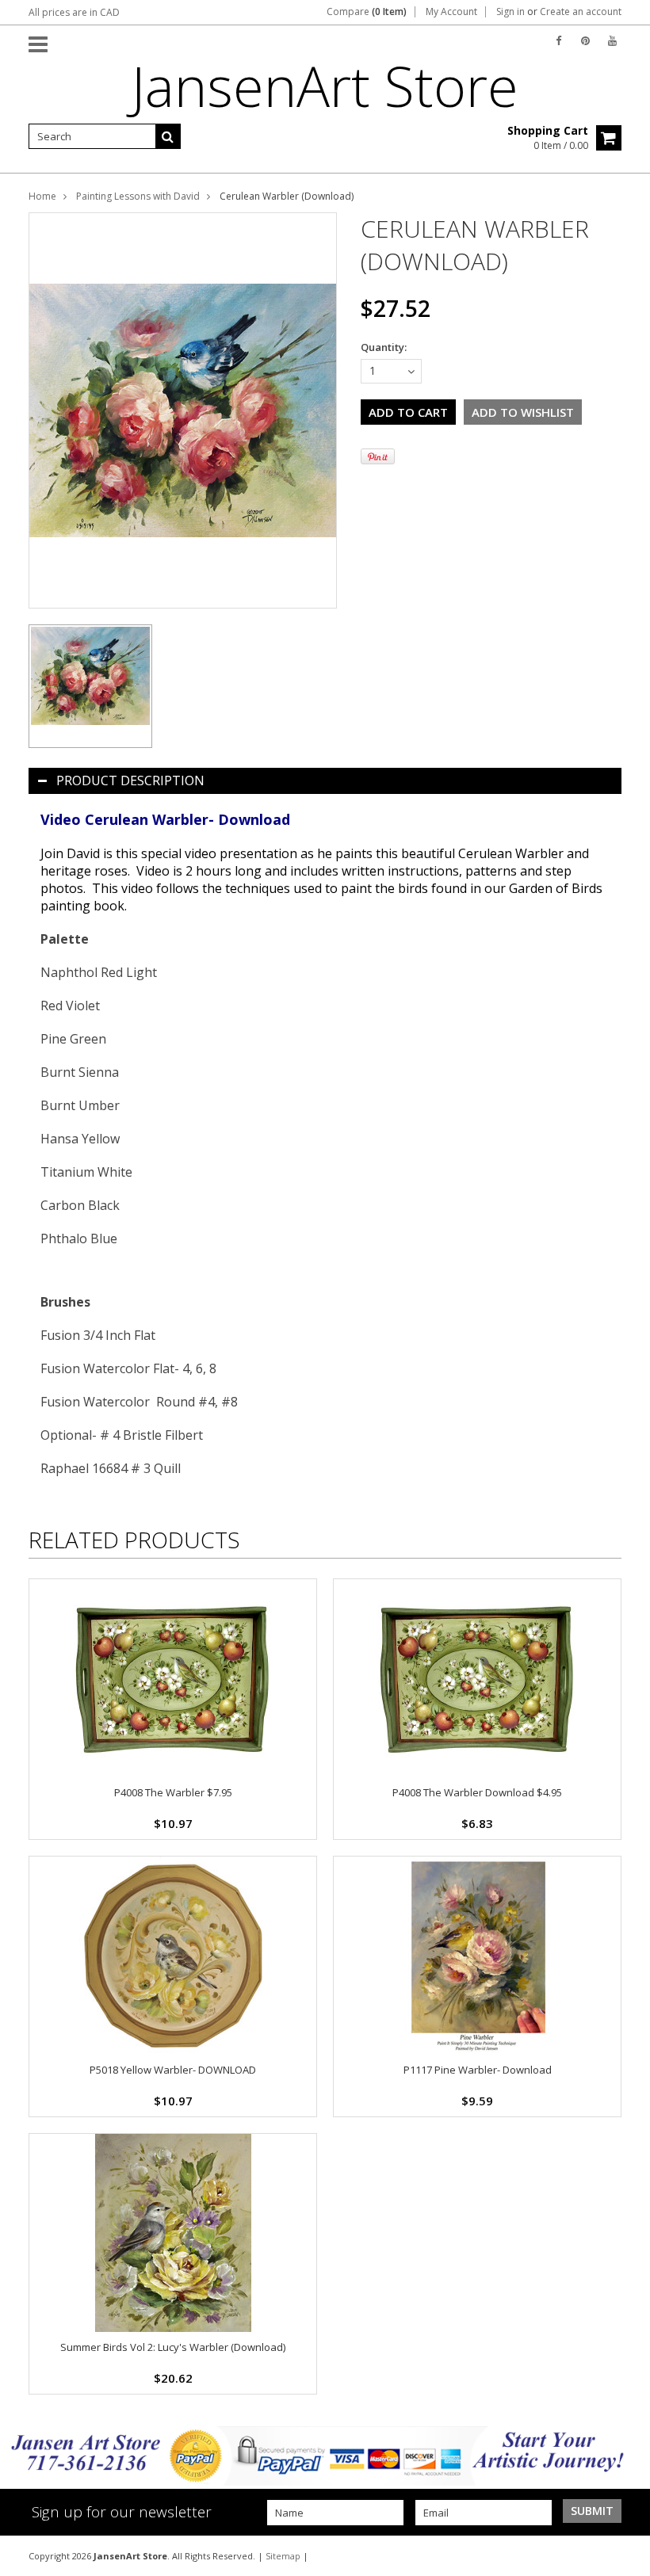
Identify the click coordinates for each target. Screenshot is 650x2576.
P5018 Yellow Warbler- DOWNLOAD (173, 2070)
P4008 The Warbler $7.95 (173, 1792)
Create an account (581, 12)
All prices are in (74, 12)
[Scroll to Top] (626, 2555)
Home (42, 196)
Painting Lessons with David (138, 196)
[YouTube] (612, 41)
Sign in (510, 12)
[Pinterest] (585, 41)
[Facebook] (558, 41)
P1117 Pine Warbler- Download (478, 2070)
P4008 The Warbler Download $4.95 (477, 1792)
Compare (367, 12)
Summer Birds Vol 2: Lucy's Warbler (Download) (173, 2347)
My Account (451, 12)
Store (325, 86)
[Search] (168, 136)
